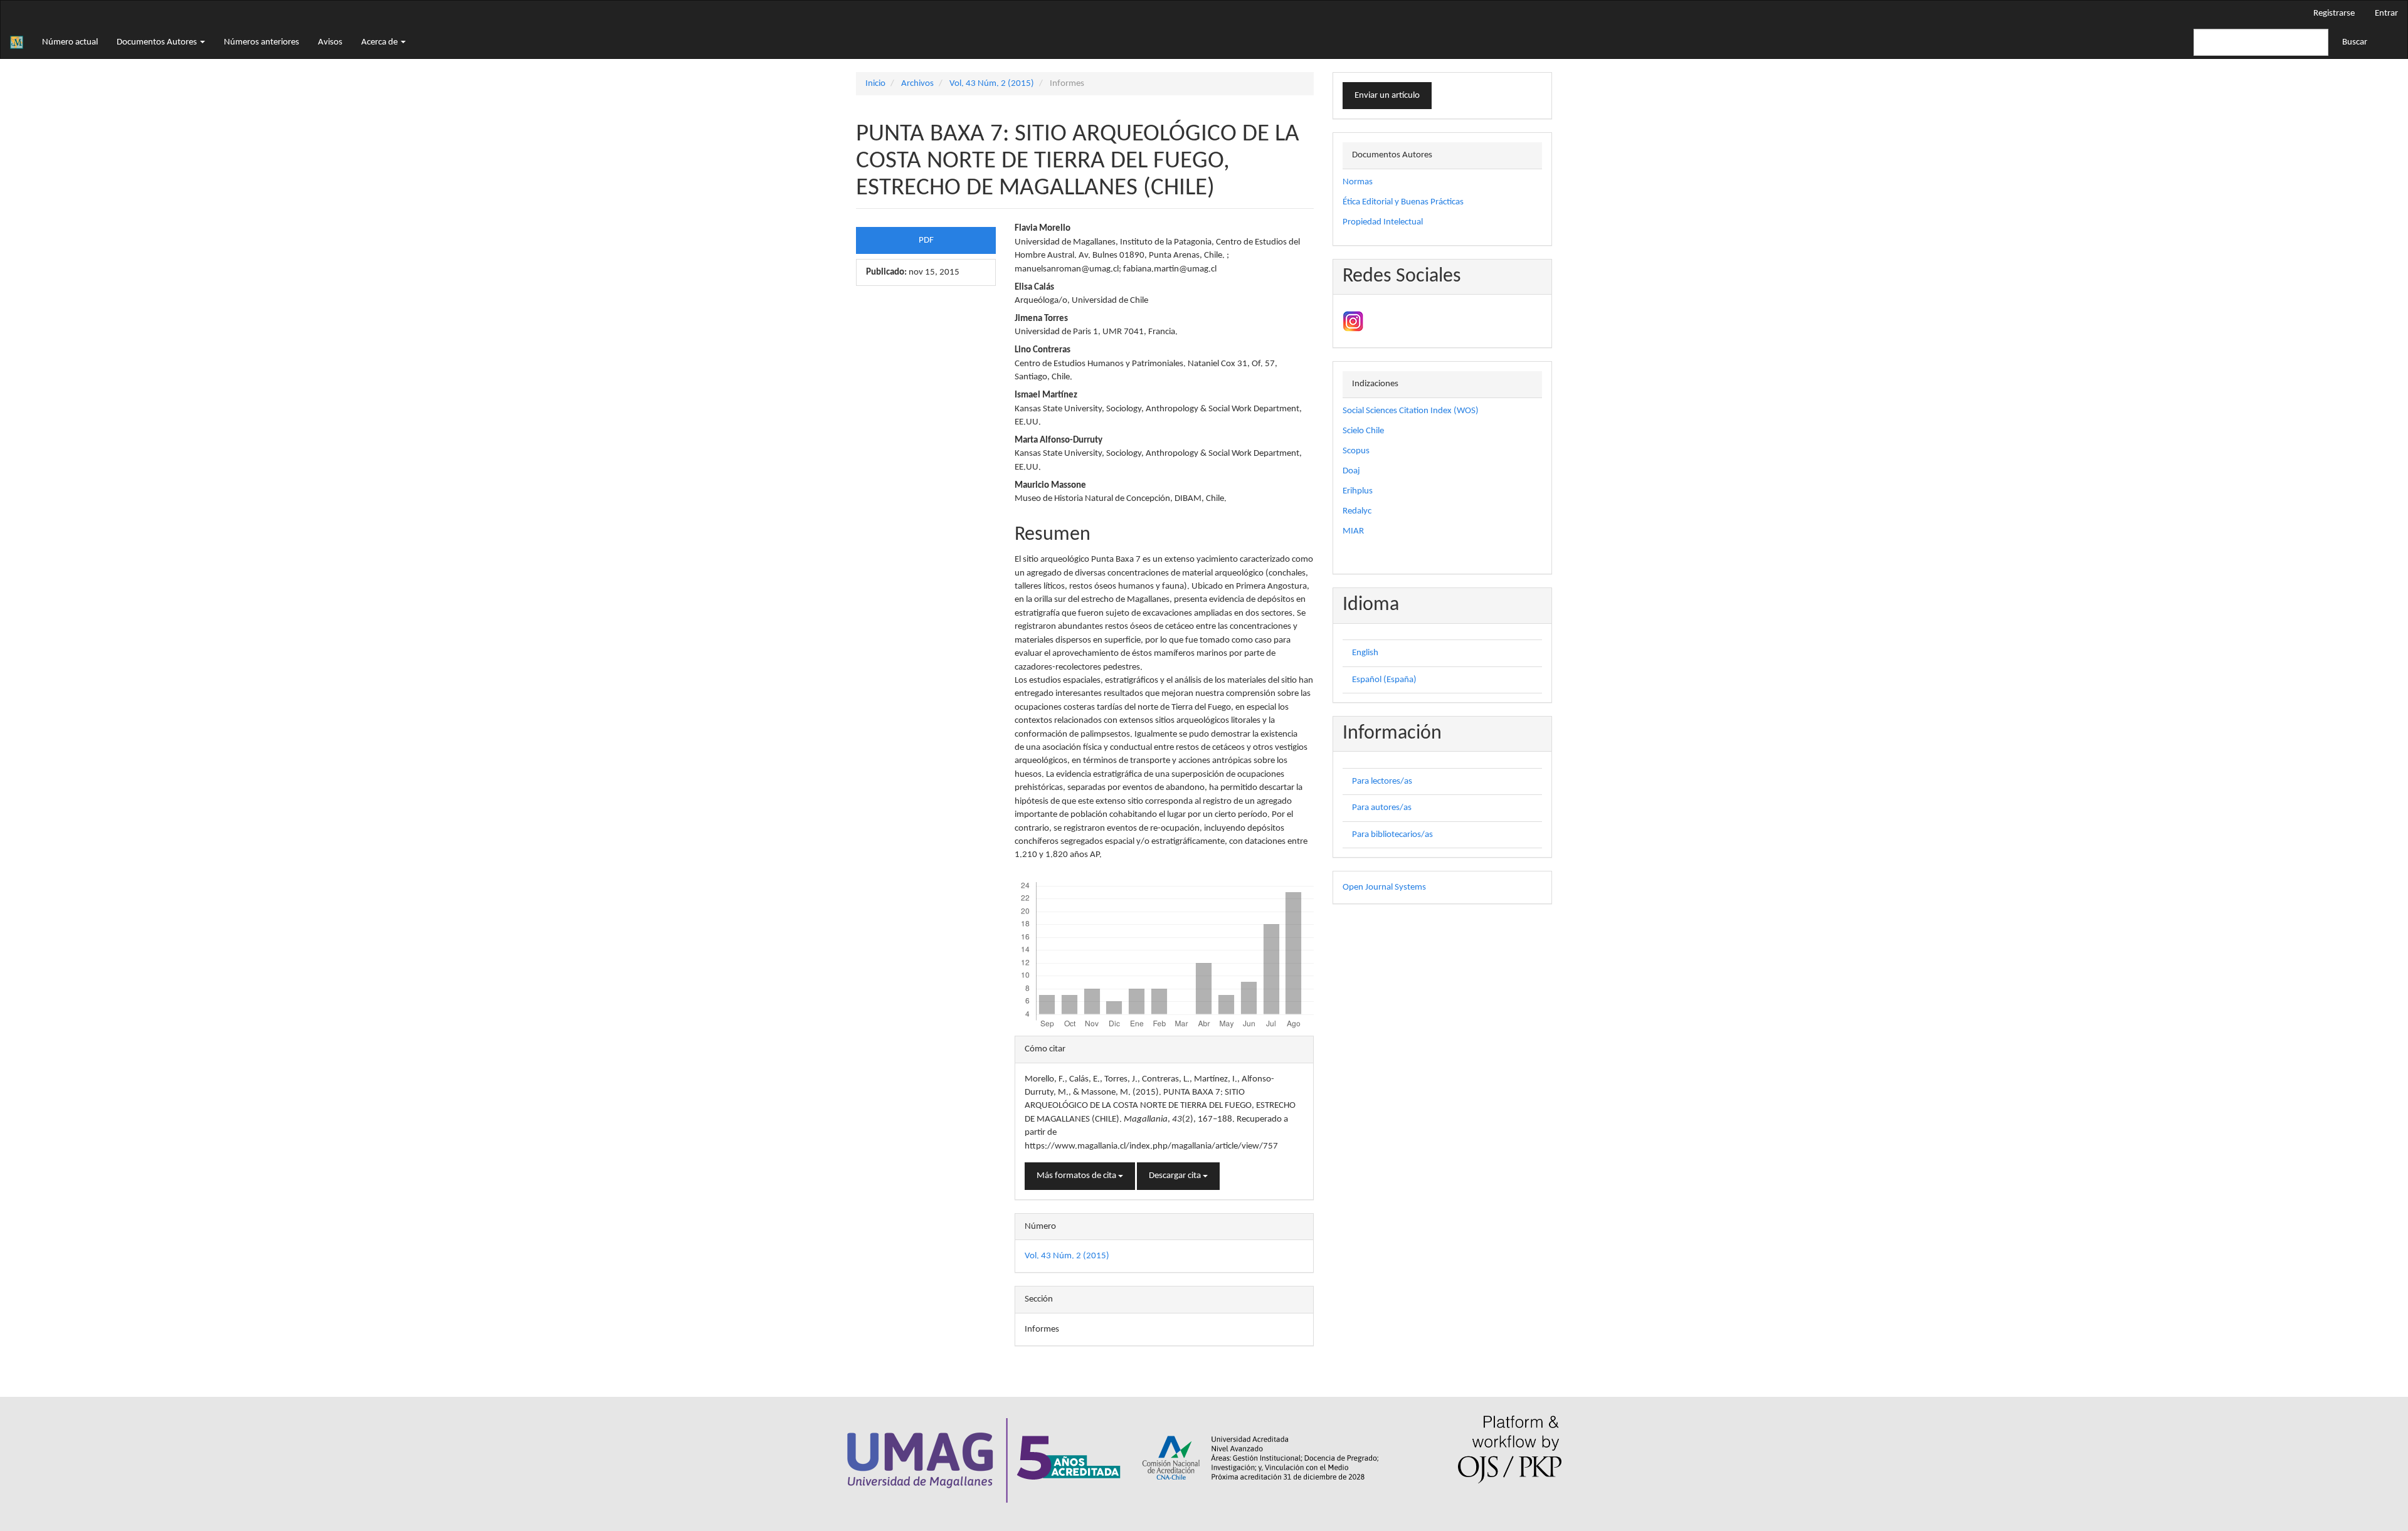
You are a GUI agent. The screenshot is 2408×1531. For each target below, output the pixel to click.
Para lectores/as (1382, 781)
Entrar (2386, 13)
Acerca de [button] (380, 42)
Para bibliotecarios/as (1392, 835)
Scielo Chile (1363, 431)
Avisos (330, 42)
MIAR (1353, 531)
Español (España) (1384, 680)
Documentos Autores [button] (158, 42)
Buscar (2355, 42)
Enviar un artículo (1387, 96)
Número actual (70, 42)
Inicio (875, 84)
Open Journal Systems (1384, 887)
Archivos (917, 84)
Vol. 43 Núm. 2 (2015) (992, 84)
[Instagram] (1353, 321)
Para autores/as (1382, 808)
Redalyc (1357, 511)
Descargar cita (1176, 1176)
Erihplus (1358, 491)
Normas (1358, 182)
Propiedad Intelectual (1383, 222)
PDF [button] (926, 240)
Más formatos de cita (1077, 1176)
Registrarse (2334, 13)
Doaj (1351, 471)
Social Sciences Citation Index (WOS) (1411, 411)
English (1365, 653)
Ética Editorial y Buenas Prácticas (1403, 202)
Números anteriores (261, 42)
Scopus (1356, 451)
